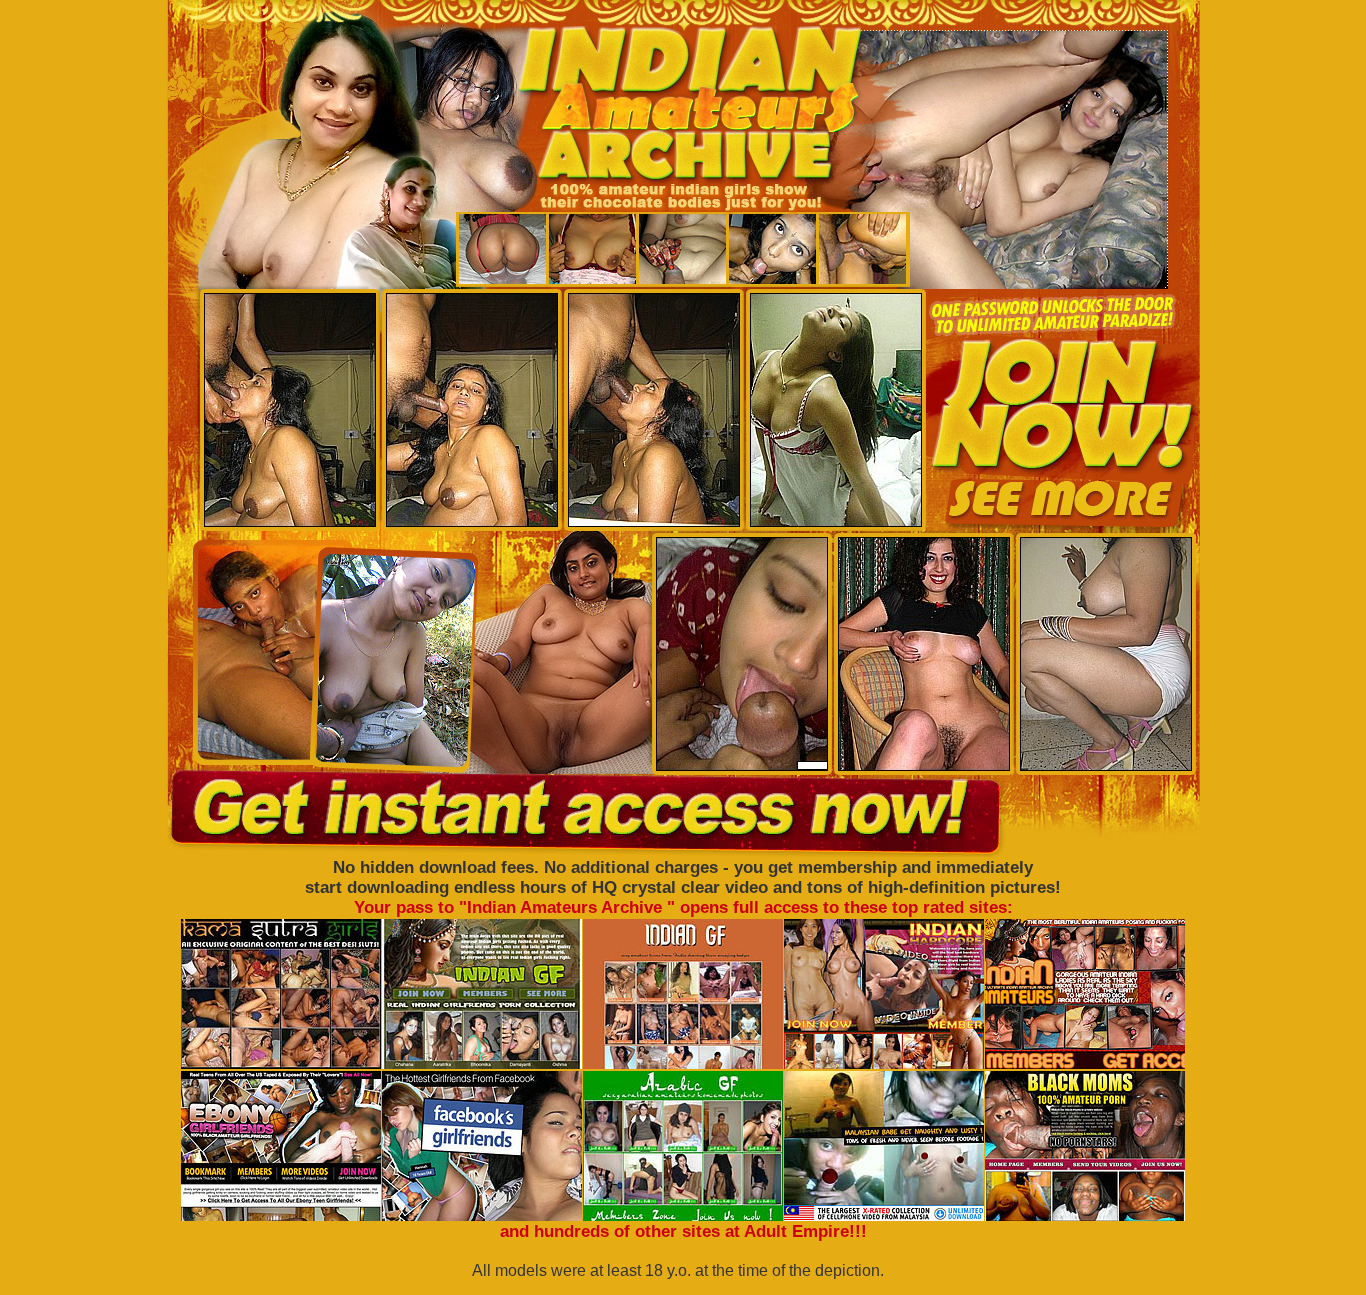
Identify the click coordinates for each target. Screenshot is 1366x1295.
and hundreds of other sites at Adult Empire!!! (683, 1231)
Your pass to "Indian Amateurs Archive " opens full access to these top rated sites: (683, 907)
